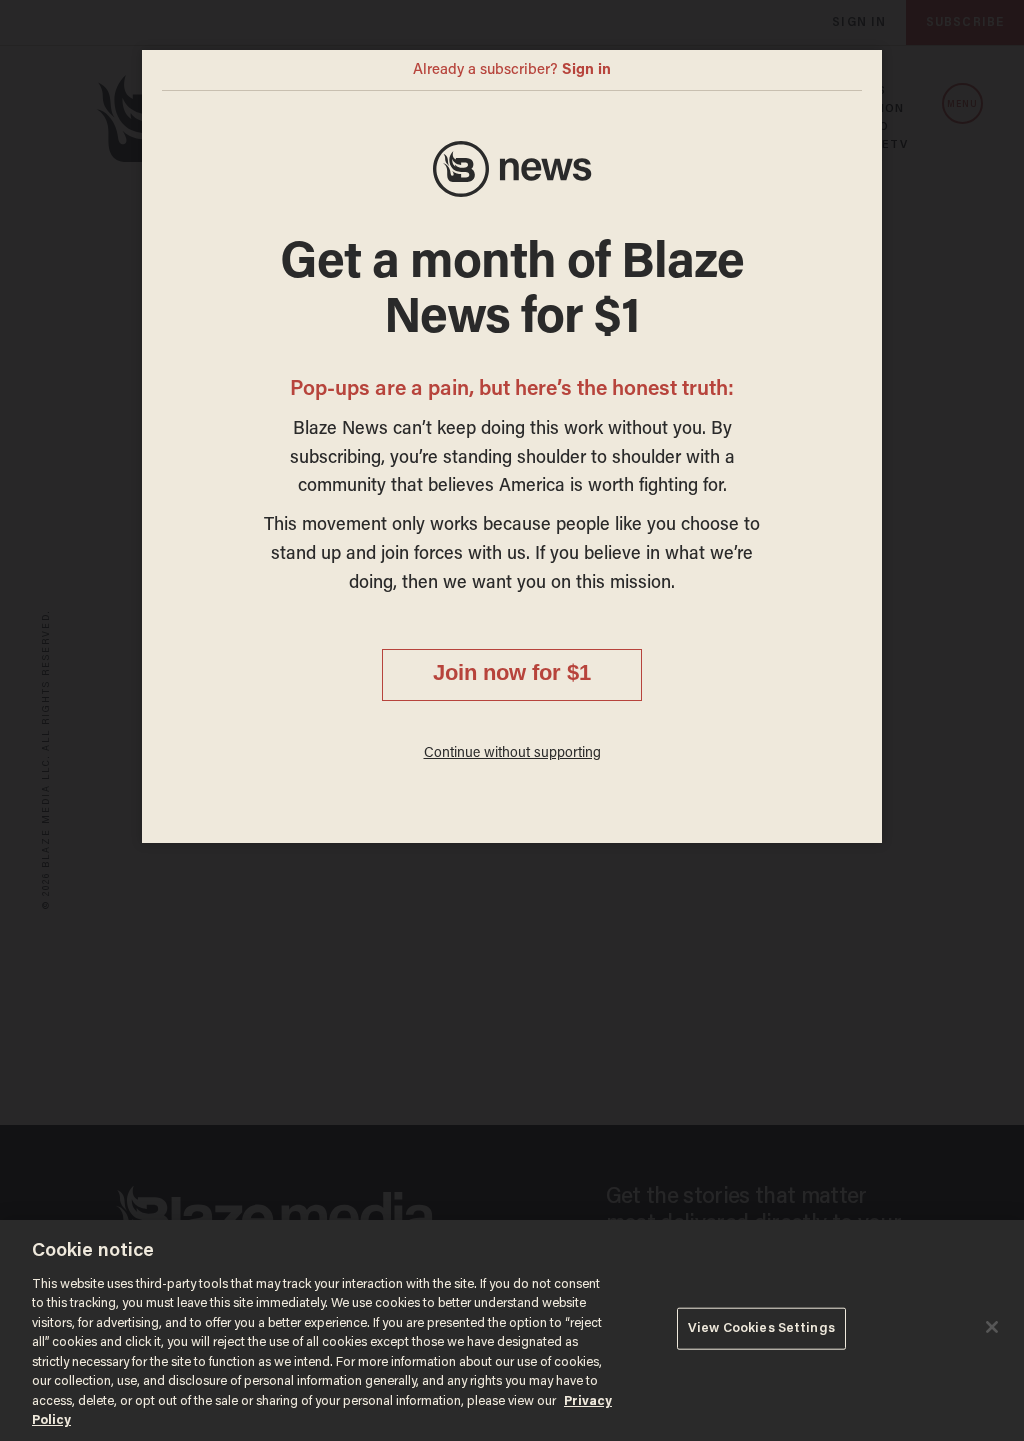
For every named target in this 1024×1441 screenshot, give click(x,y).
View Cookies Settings (761, 1328)
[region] (512, 1330)
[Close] (992, 1327)
